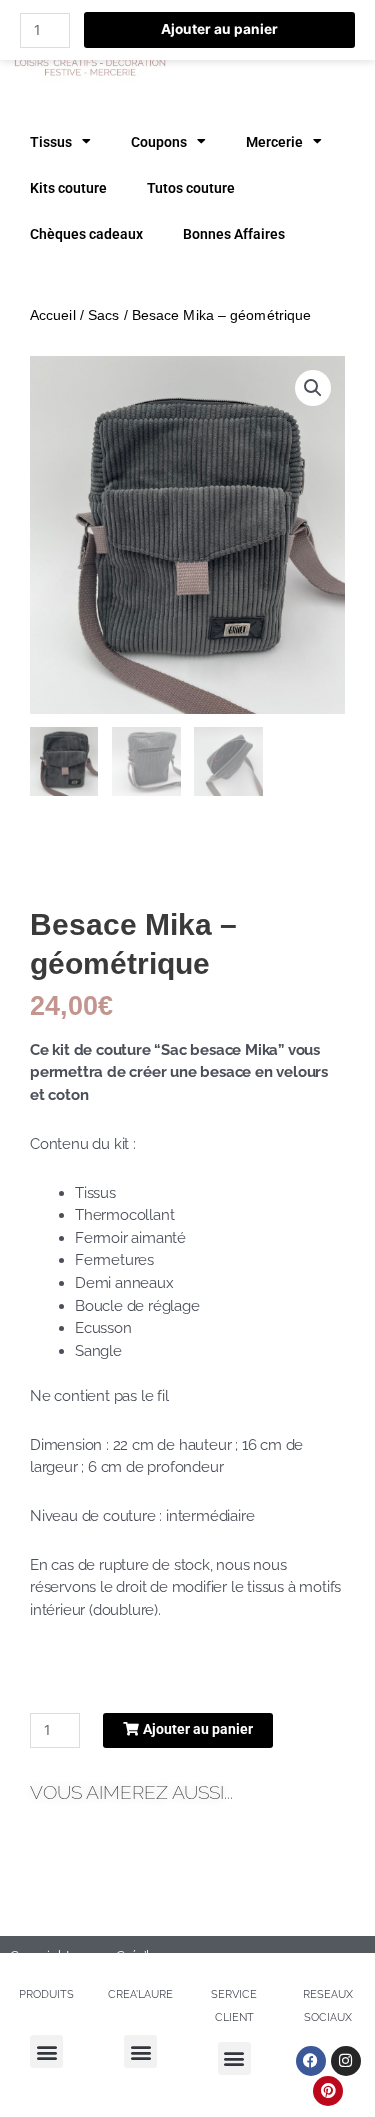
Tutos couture (191, 188)
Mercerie (274, 142)
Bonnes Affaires (234, 234)
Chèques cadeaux (86, 234)
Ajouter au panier (219, 29)
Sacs (103, 315)
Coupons (159, 142)
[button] (313, 388)
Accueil (53, 315)
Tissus (51, 142)
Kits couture (68, 188)
